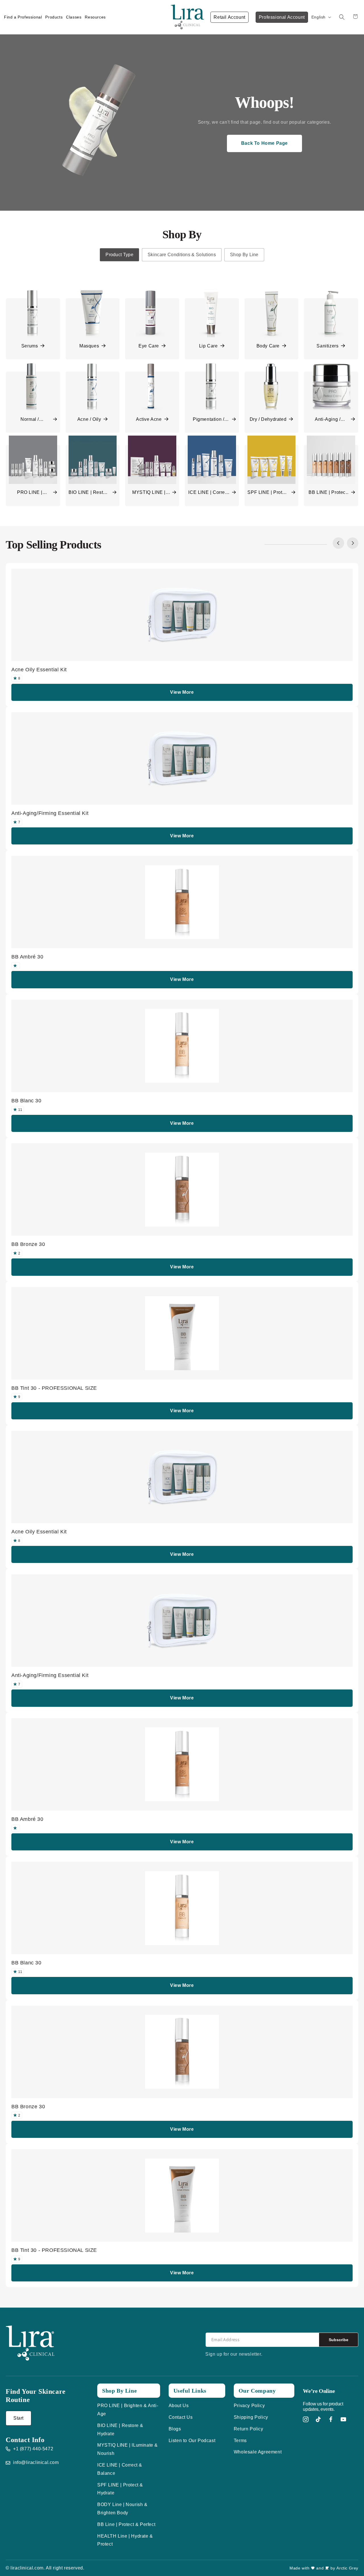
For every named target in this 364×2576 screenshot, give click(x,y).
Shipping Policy (251, 2417)
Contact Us (181, 2417)
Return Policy (249, 2429)
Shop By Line (244, 255)
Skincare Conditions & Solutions (182, 255)
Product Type (119, 255)
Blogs (175, 2429)
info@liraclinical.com (36, 2462)
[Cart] (356, 17)
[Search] (342, 17)
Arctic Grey (347, 2568)
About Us (179, 2406)
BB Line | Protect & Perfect (126, 2524)
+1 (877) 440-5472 (33, 2449)
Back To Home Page (264, 143)
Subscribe (339, 2340)
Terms (240, 2441)
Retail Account (229, 17)
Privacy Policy (249, 2406)
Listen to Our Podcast (192, 2441)
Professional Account (282, 17)
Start (18, 2418)
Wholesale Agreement (258, 2452)
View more (182, 692)
